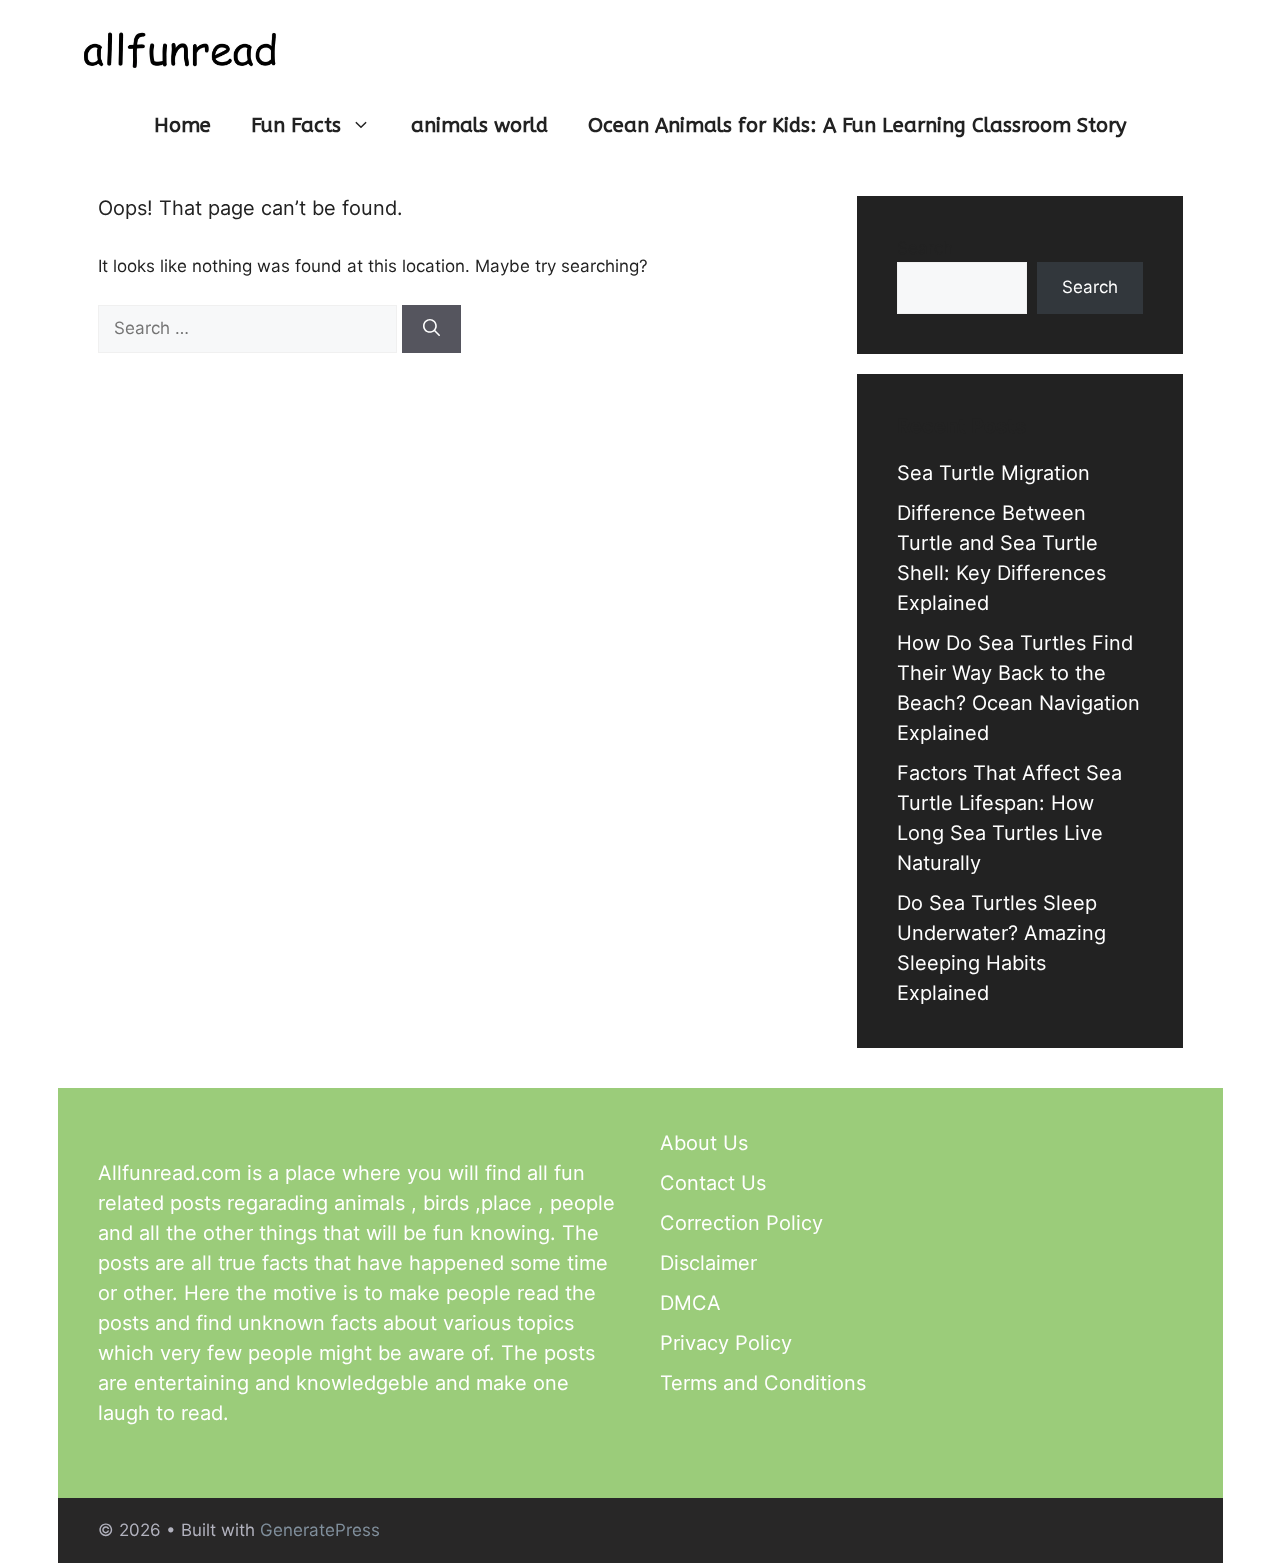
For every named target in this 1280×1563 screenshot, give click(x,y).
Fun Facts (296, 125)
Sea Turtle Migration (993, 473)
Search (925, 248)
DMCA (690, 1303)
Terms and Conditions (763, 1383)
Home (182, 125)
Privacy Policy (726, 1343)
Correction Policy (741, 1223)
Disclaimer (708, 1263)
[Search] (431, 329)
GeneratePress (320, 1530)
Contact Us (713, 1183)
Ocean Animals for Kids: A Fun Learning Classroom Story (857, 125)
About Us (704, 1143)
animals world (479, 125)
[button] (366, 126)
